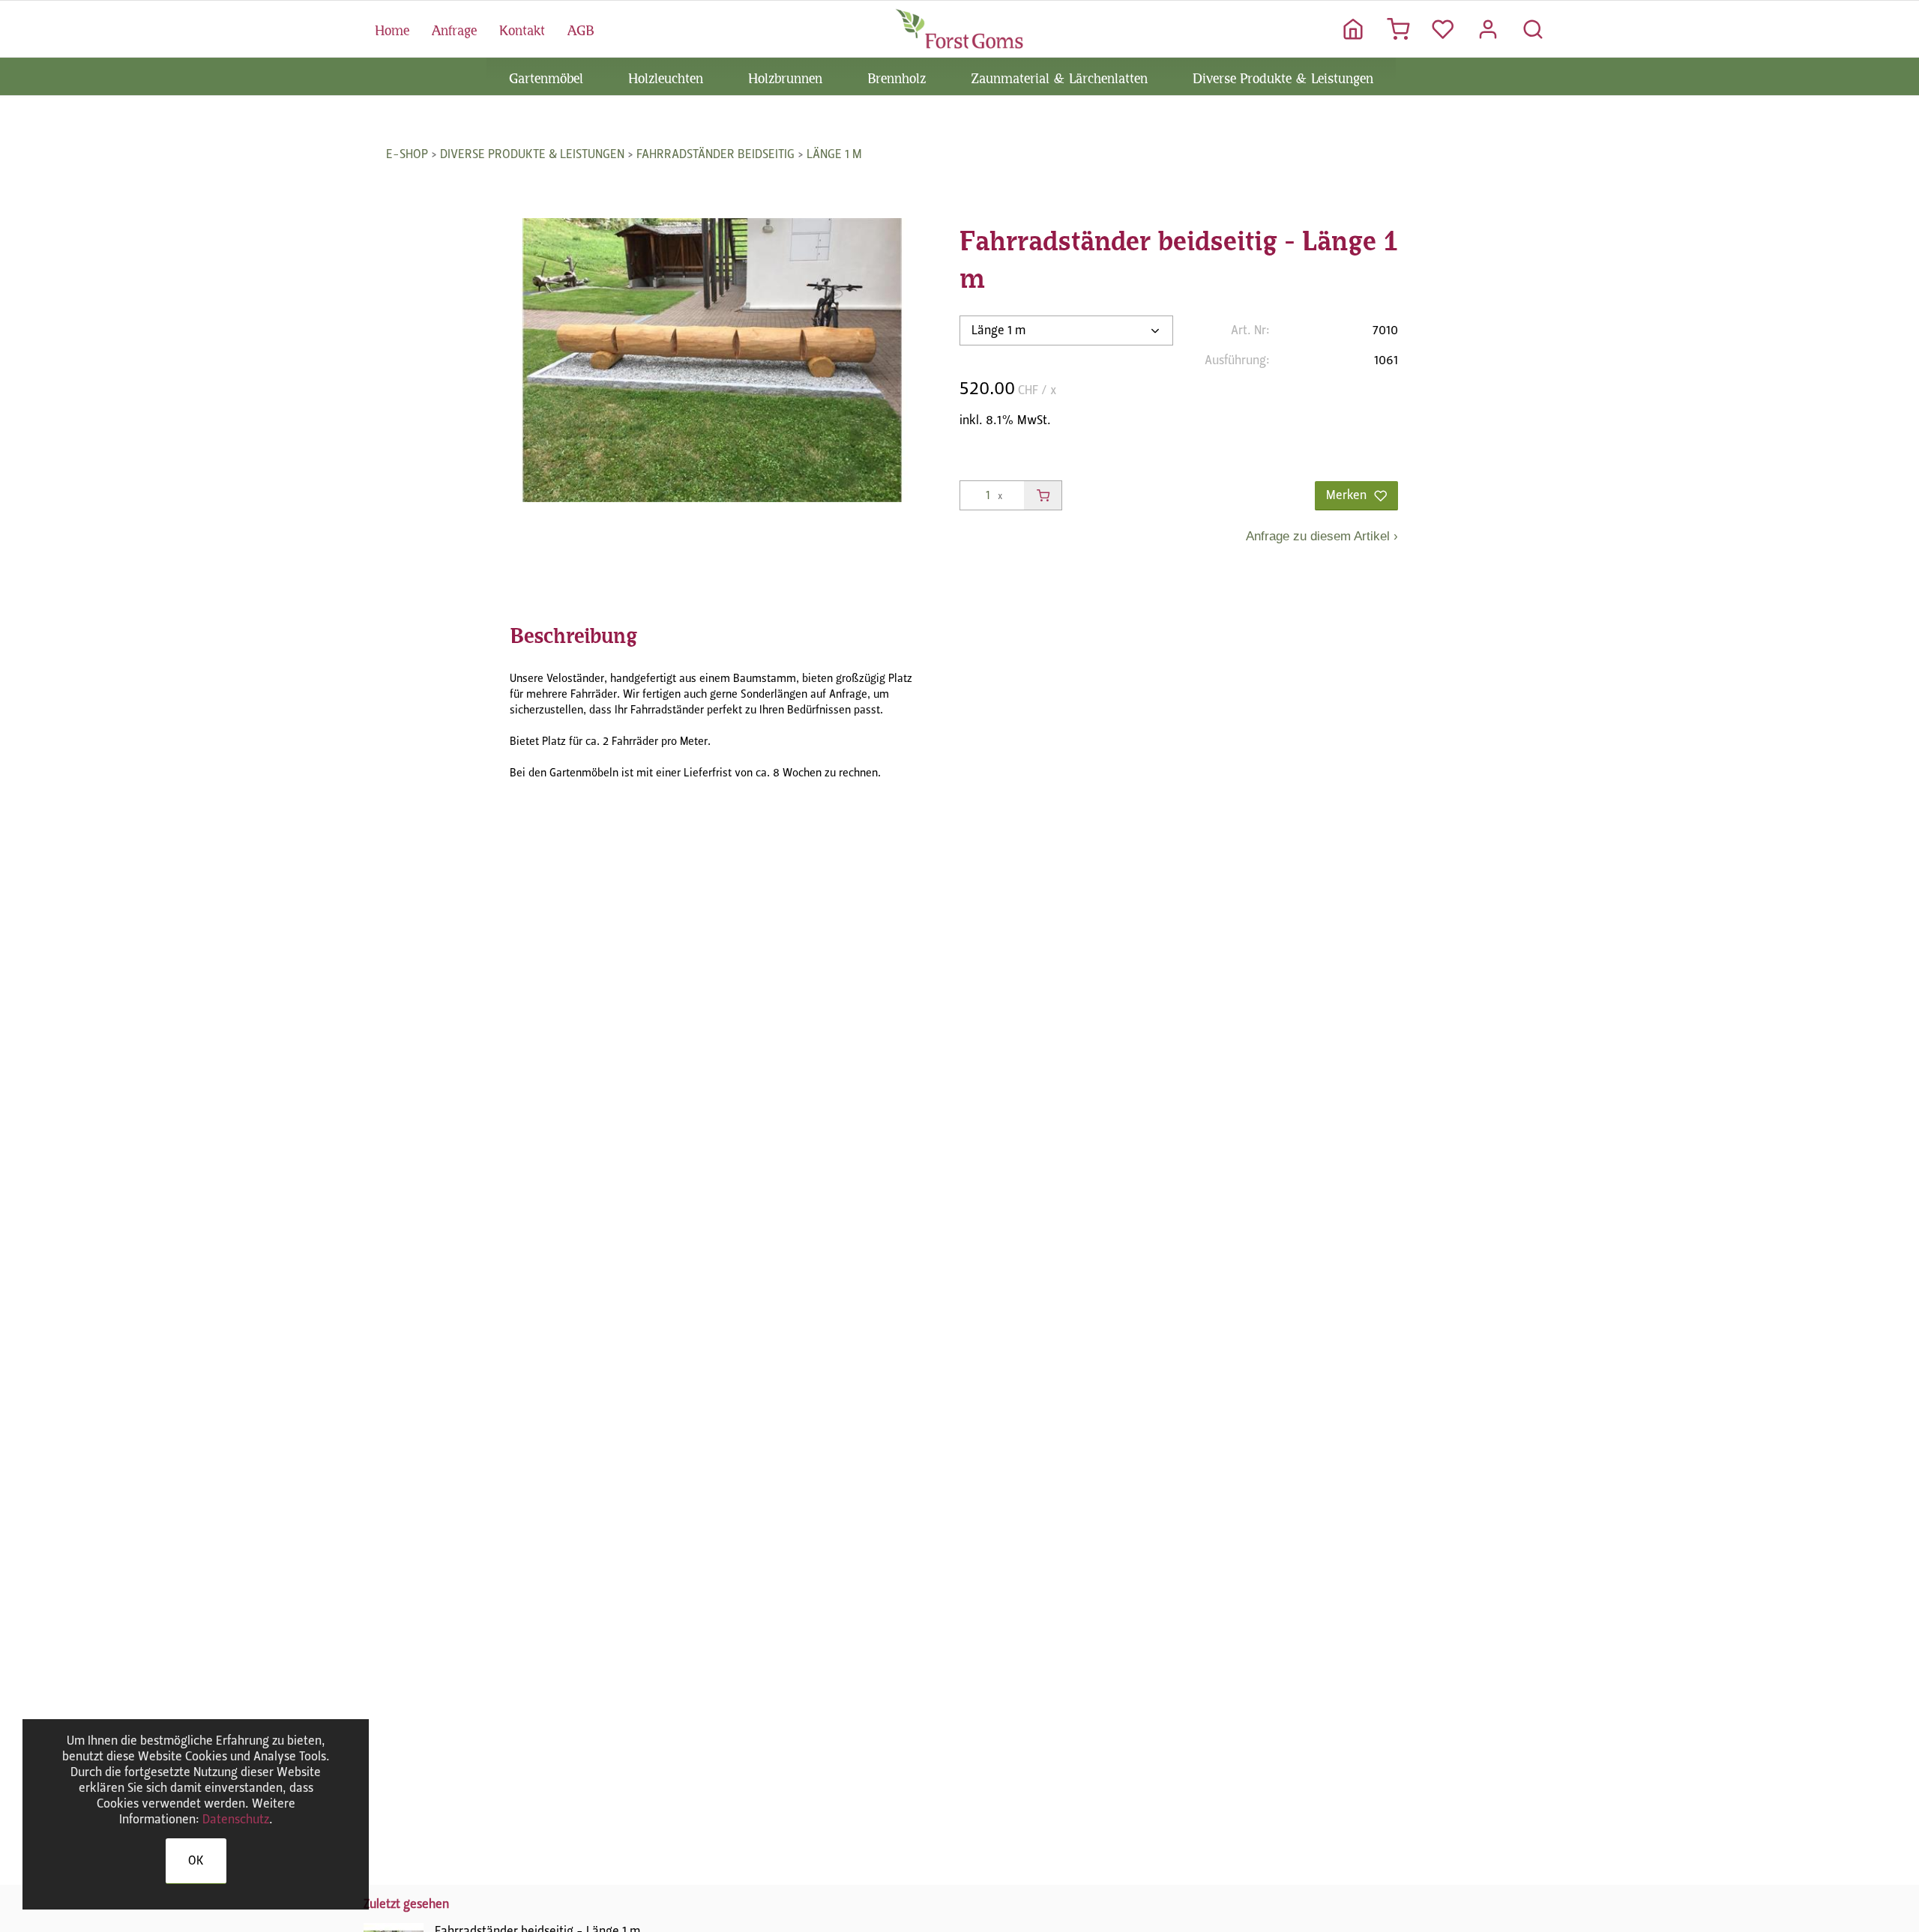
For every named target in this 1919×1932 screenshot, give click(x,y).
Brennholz (897, 76)
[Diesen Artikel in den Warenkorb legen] (1043, 495)
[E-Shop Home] (959, 28)
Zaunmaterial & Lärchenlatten (1059, 76)
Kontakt (522, 28)
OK (196, 1860)
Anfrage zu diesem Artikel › (1322, 536)
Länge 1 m (834, 154)
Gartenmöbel (546, 76)
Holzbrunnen (785, 76)
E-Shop (407, 154)
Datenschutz (236, 1819)
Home (392, 28)
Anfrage (454, 28)
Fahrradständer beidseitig (716, 154)
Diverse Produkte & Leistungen (1283, 76)
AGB (581, 28)
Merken (1346, 495)
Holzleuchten (666, 76)
